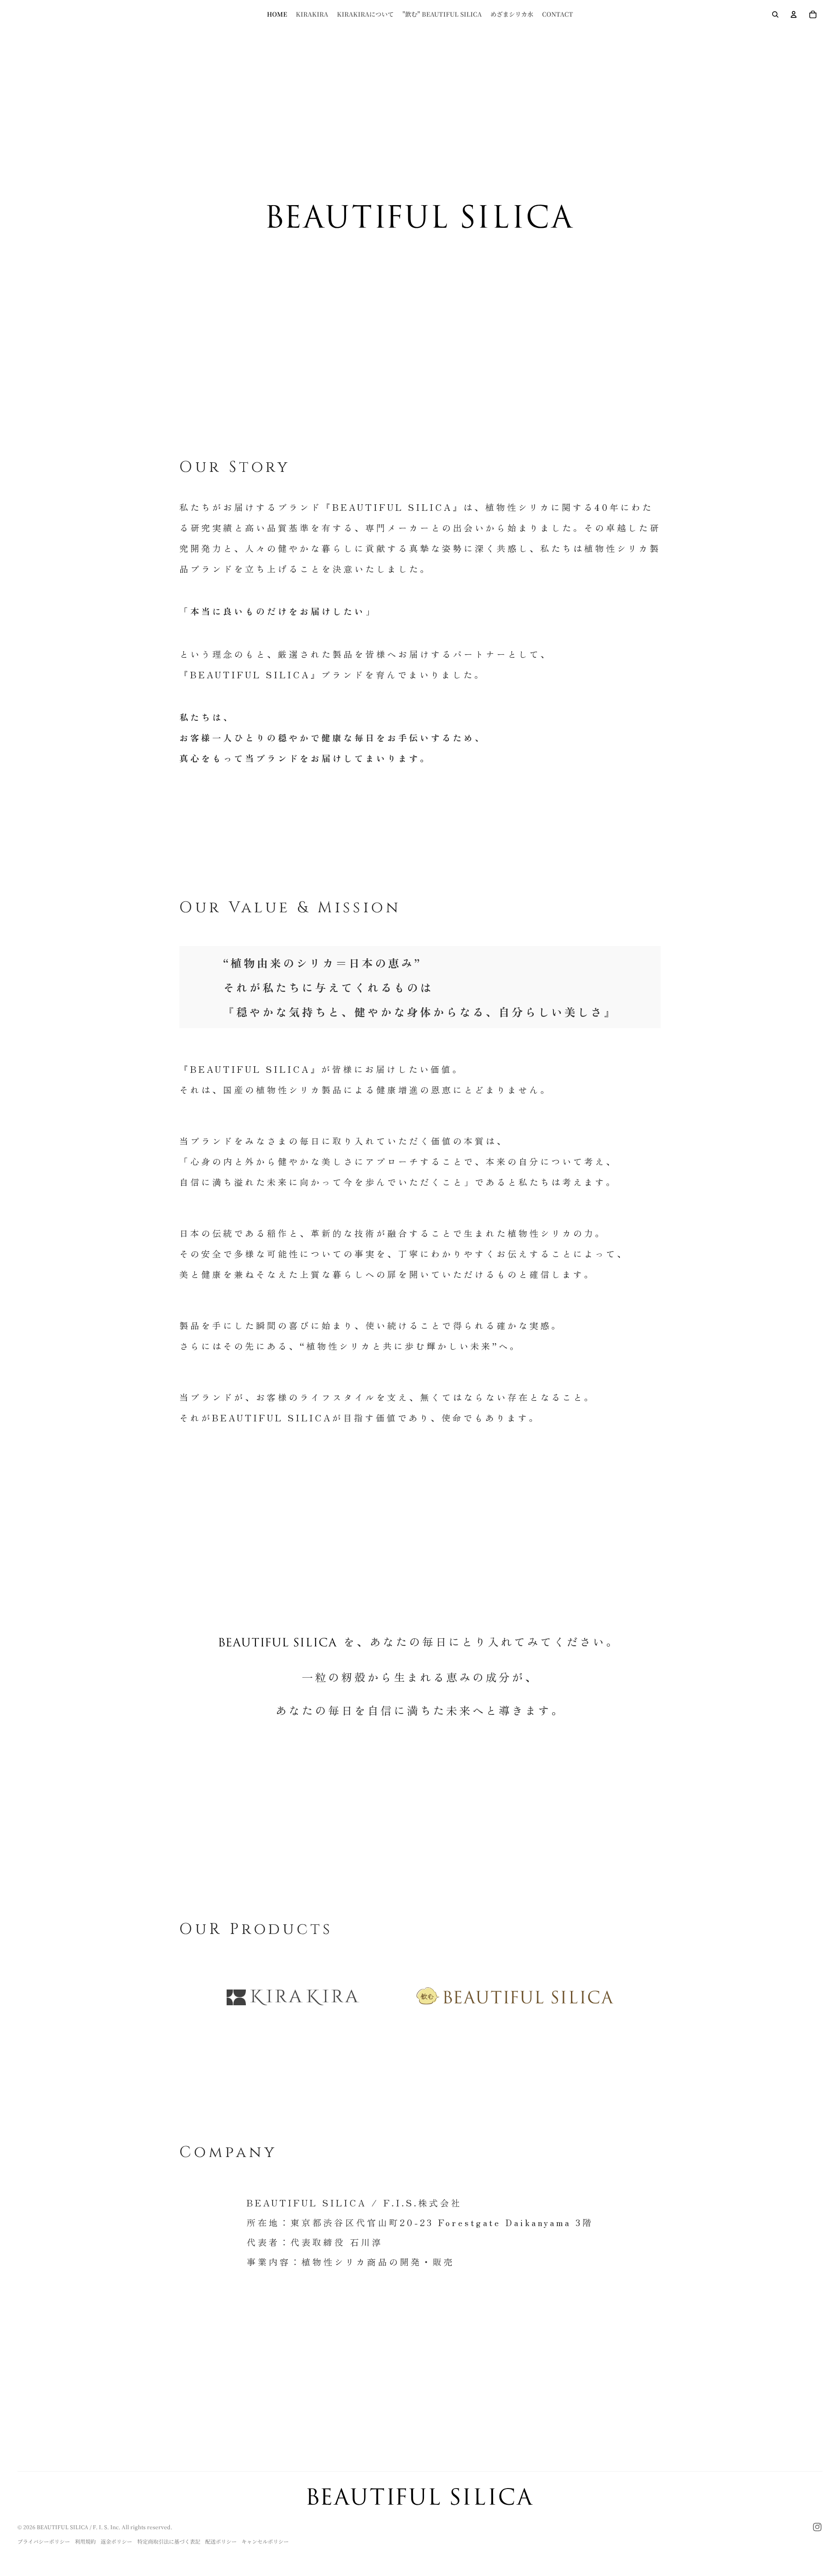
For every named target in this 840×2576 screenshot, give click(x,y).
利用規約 (85, 2541)
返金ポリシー (116, 2541)
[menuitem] (277, 14)
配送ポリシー (221, 2541)
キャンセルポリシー (265, 2541)
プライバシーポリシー (44, 2541)
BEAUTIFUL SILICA (63, 2527)
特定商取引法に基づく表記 (169, 2541)
